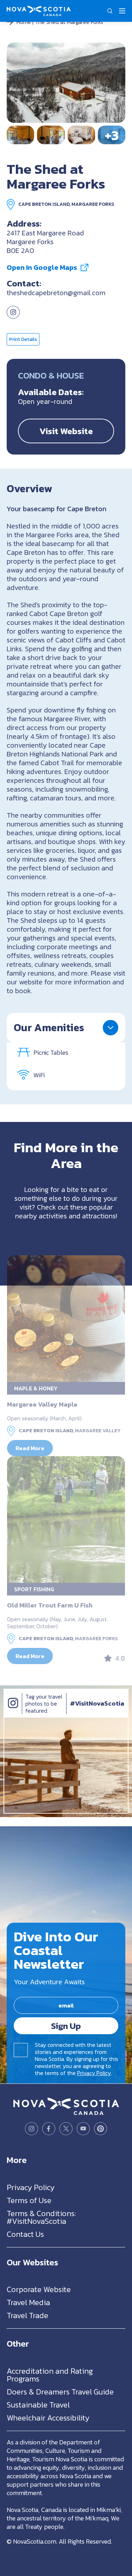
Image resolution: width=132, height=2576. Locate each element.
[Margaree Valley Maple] (66, 1319)
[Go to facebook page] (49, 2129)
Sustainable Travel (38, 2404)
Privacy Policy (94, 2073)
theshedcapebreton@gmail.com (56, 293)
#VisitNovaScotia (97, 1703)
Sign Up (66, 2026)
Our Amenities (49, 1027)
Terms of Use (29, 2200)
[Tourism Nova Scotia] (39, 9)
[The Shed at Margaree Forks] (66, 83)
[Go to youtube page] (83, 2129)
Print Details (23, 339)
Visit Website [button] (66, 431)
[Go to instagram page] (13, 316)
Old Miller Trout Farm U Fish (50, 1605)
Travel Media (28, 2302)
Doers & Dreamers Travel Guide (60, 2391)
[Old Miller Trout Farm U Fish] (66, 1519)
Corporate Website (39, 2289)
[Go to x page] (66, 2129)
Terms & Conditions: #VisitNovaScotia (41, 2217)
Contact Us (25, 2234)
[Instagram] (13, 1710)
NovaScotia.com (35, 2541)
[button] (110, 11)
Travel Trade (27, 2315)
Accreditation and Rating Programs (50, 2375)
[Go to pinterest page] (100, 2129)
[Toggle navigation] (122, 11)
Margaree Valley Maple (42, 1404)
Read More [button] (30, 1448)
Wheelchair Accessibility (48, 2418)
